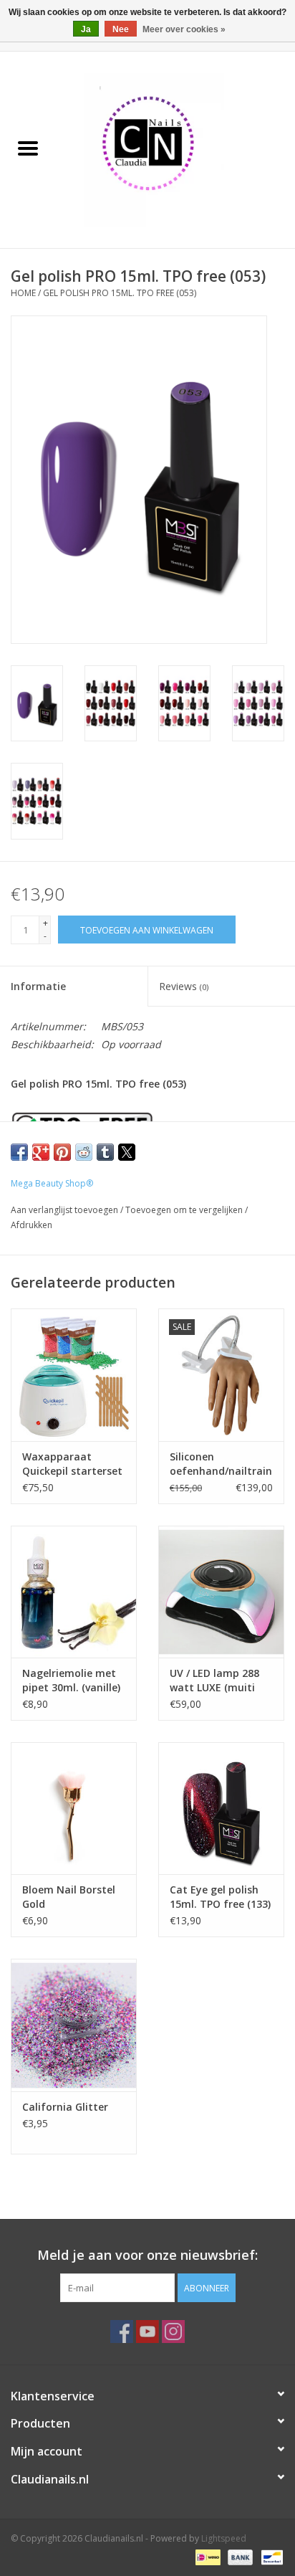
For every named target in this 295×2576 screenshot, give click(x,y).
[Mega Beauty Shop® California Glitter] (74, 2025)
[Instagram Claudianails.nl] (173, 2332)
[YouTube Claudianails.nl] (147, 2332)
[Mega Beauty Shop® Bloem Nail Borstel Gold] (74, 1808)
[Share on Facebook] (19, 1152)
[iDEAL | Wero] (206, 2556)
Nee (121, 29)
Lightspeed (224, 2538)
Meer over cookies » (184, 29)
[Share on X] (127, 1152)
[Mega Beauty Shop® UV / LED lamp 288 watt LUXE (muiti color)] (221, 1592)
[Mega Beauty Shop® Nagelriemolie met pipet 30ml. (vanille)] (74, 1592)
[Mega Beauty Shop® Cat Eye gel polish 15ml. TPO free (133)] (221, 1808)
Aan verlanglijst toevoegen (66, 1210)
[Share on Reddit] (84, 1152)
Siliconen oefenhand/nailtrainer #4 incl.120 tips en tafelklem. (221, 1464)
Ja (86, 29)
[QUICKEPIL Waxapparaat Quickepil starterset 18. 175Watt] (74, 1374)
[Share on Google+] (41, 1152)
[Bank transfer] (239, 2556)
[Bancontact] (270, 2556)
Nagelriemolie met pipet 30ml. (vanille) (71, 1680)
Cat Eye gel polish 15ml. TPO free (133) (220, 1897)
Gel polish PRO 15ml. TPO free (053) (120, 293)
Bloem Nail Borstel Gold (69, 1897)
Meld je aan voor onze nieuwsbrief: (147, 2255)
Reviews (184, 986)
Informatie (38, 986)
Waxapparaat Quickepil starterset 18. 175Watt (72, 1464)
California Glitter (65, 2107)
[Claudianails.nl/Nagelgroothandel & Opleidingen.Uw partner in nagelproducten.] (175, 149)
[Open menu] (28, 148)
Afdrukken (32, 1225)
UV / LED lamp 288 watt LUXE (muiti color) (214, 1681)
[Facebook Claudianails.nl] (122, 2332)
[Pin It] (62, 1152)
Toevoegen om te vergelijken (185, 1210)
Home (23, 293)
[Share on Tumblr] (105, 1152)
